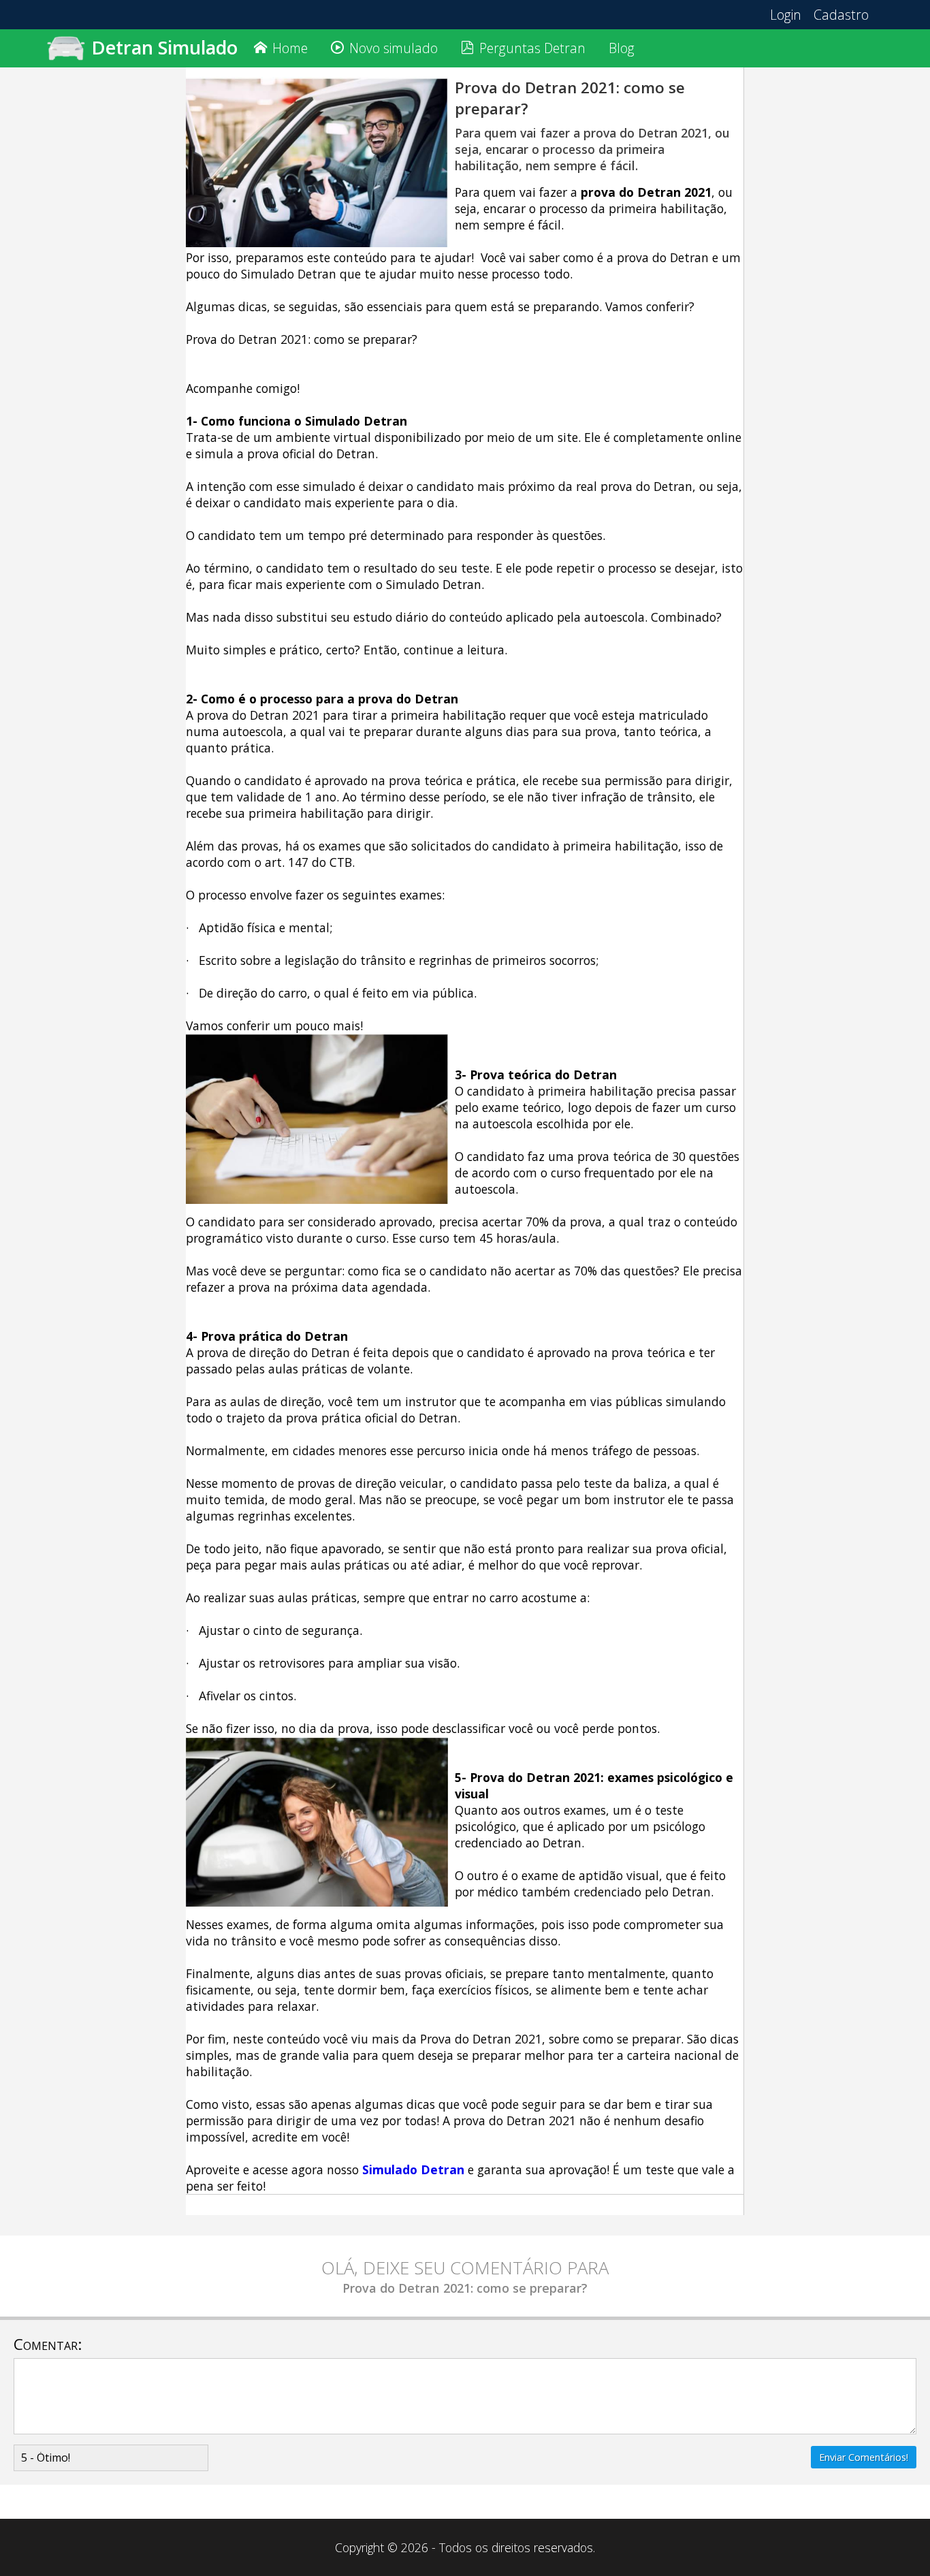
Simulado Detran (413, 2169)
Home (290, 48)
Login (786, 15)
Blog (622, 48)
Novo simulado (394, 48)
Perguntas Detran (532, 48)
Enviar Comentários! (864, 2457)
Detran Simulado (164, 47)
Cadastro (841, 15)
